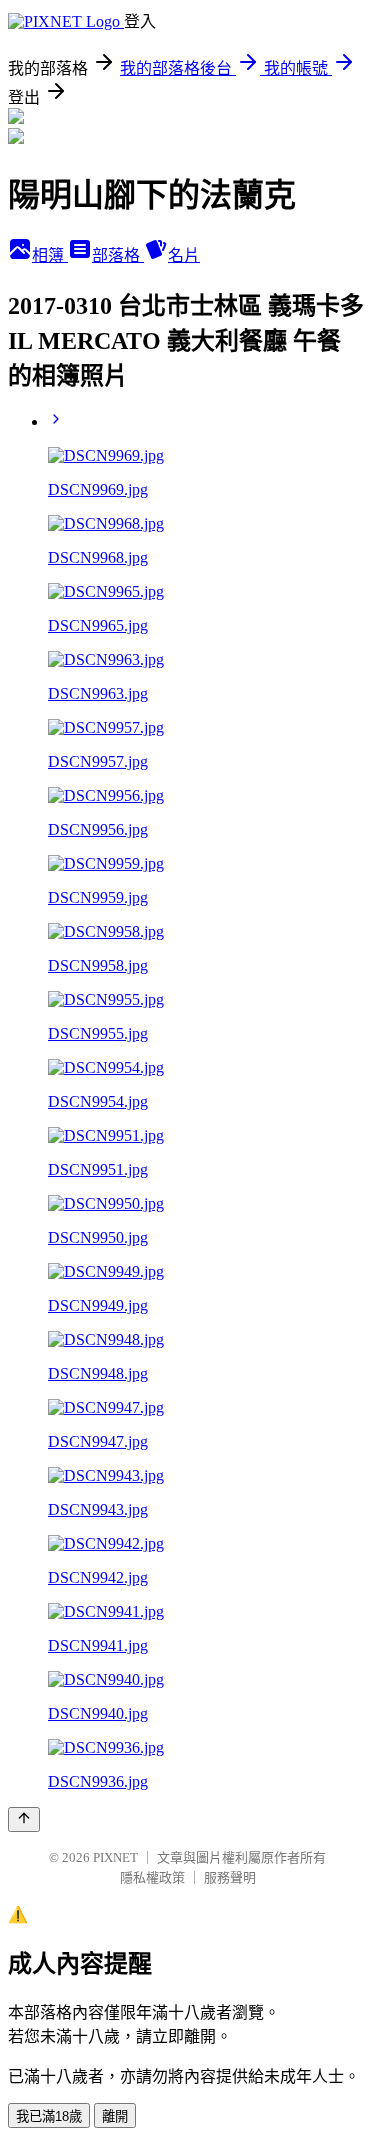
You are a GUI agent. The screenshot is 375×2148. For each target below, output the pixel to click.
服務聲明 (230, 1877)
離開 (115, 2116)
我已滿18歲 (49, 2116)
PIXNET (115, 1857)
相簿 (50, 255)
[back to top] (24, 1819)
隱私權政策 (152, 1877)
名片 (184, 255)
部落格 (118, 255)
